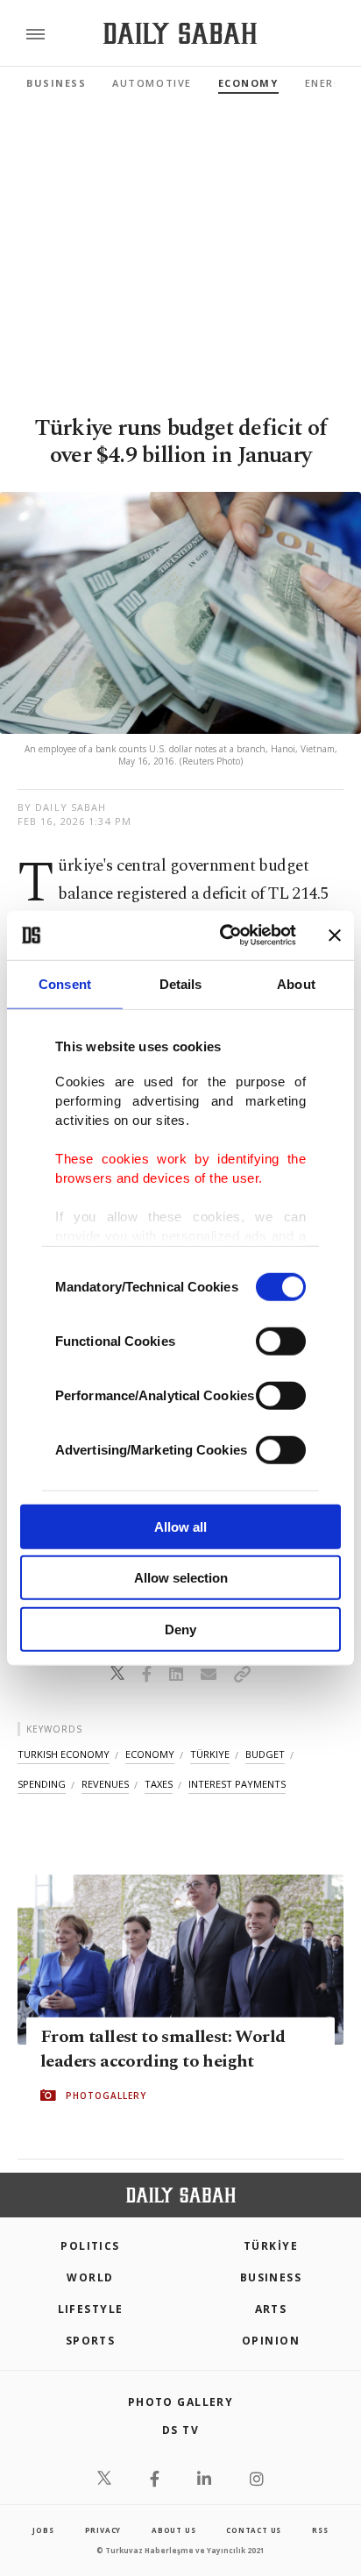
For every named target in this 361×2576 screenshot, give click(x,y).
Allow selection (181, 1578)
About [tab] (296, 983)
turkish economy (64, 1754)
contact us (254, 2530)
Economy (248, 83)
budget (265, 1754)
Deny (180, 1629)
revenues (105, 1784)
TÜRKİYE (271, 2246)
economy (150, 1754)
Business (56, 83)
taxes (159, 1784)
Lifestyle (91, 2309)
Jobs (43, 2530)
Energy (327, 83)
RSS (320, 2530)
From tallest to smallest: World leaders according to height (163, 2049)
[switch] (281, 1341)
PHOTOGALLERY (106, 2096)
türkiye (210, 1754)
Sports (91, 2341)
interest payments (237, 1784)
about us (173, 2530)
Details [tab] (181, 983)
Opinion (271, 2341)
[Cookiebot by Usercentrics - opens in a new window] (223, 936)
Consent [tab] (65, 983)
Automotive (152, 83)
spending (42, 1784)
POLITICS (90, 2246)
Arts (271, 2309)
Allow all (180, 1526)
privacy (103, 2530)
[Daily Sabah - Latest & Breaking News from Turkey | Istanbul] (180, 34)
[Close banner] (335, 936)
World (90, 2277)
